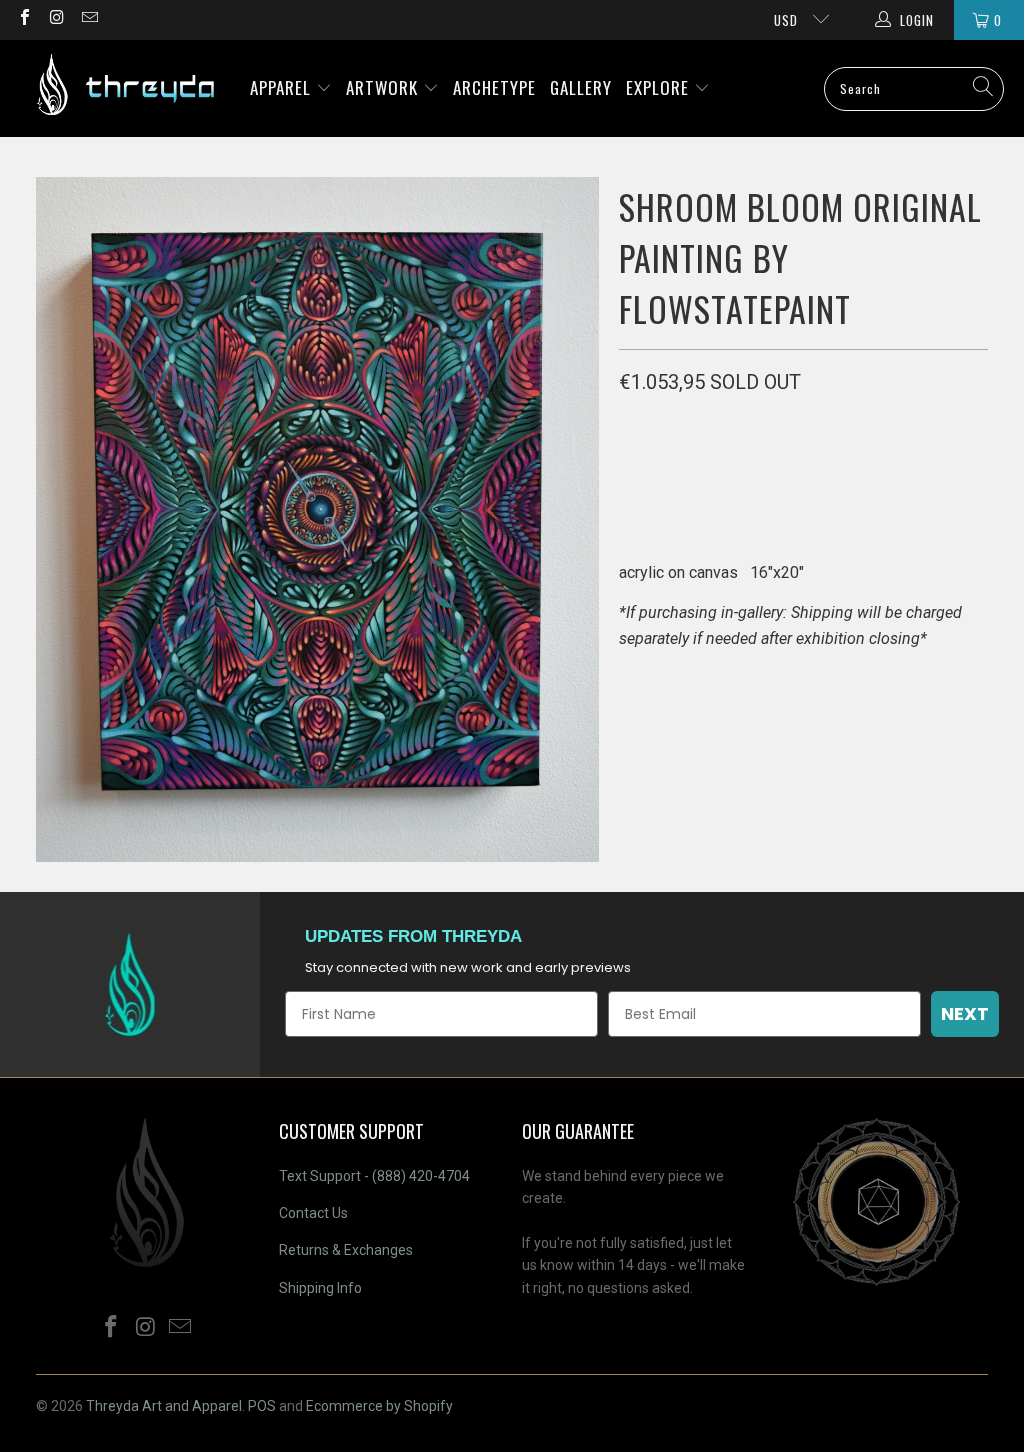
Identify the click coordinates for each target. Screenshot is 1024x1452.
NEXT (965, 1013)
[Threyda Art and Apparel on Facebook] (24, 19)
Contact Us (313, 1213)
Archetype (494, 87)
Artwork (384, 87)
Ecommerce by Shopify (379, 1406)
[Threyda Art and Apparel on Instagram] (56, 19)
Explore (660, 87)
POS (262, 1406)
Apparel (283, 87)
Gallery (581, 87)
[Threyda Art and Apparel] (125, 88)
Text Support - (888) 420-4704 (374, 1176)
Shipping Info (320, 1288)
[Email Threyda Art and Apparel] (89, 19)
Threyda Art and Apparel (164, 1406)
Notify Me (807, 475)
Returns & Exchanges (346, 1250)
